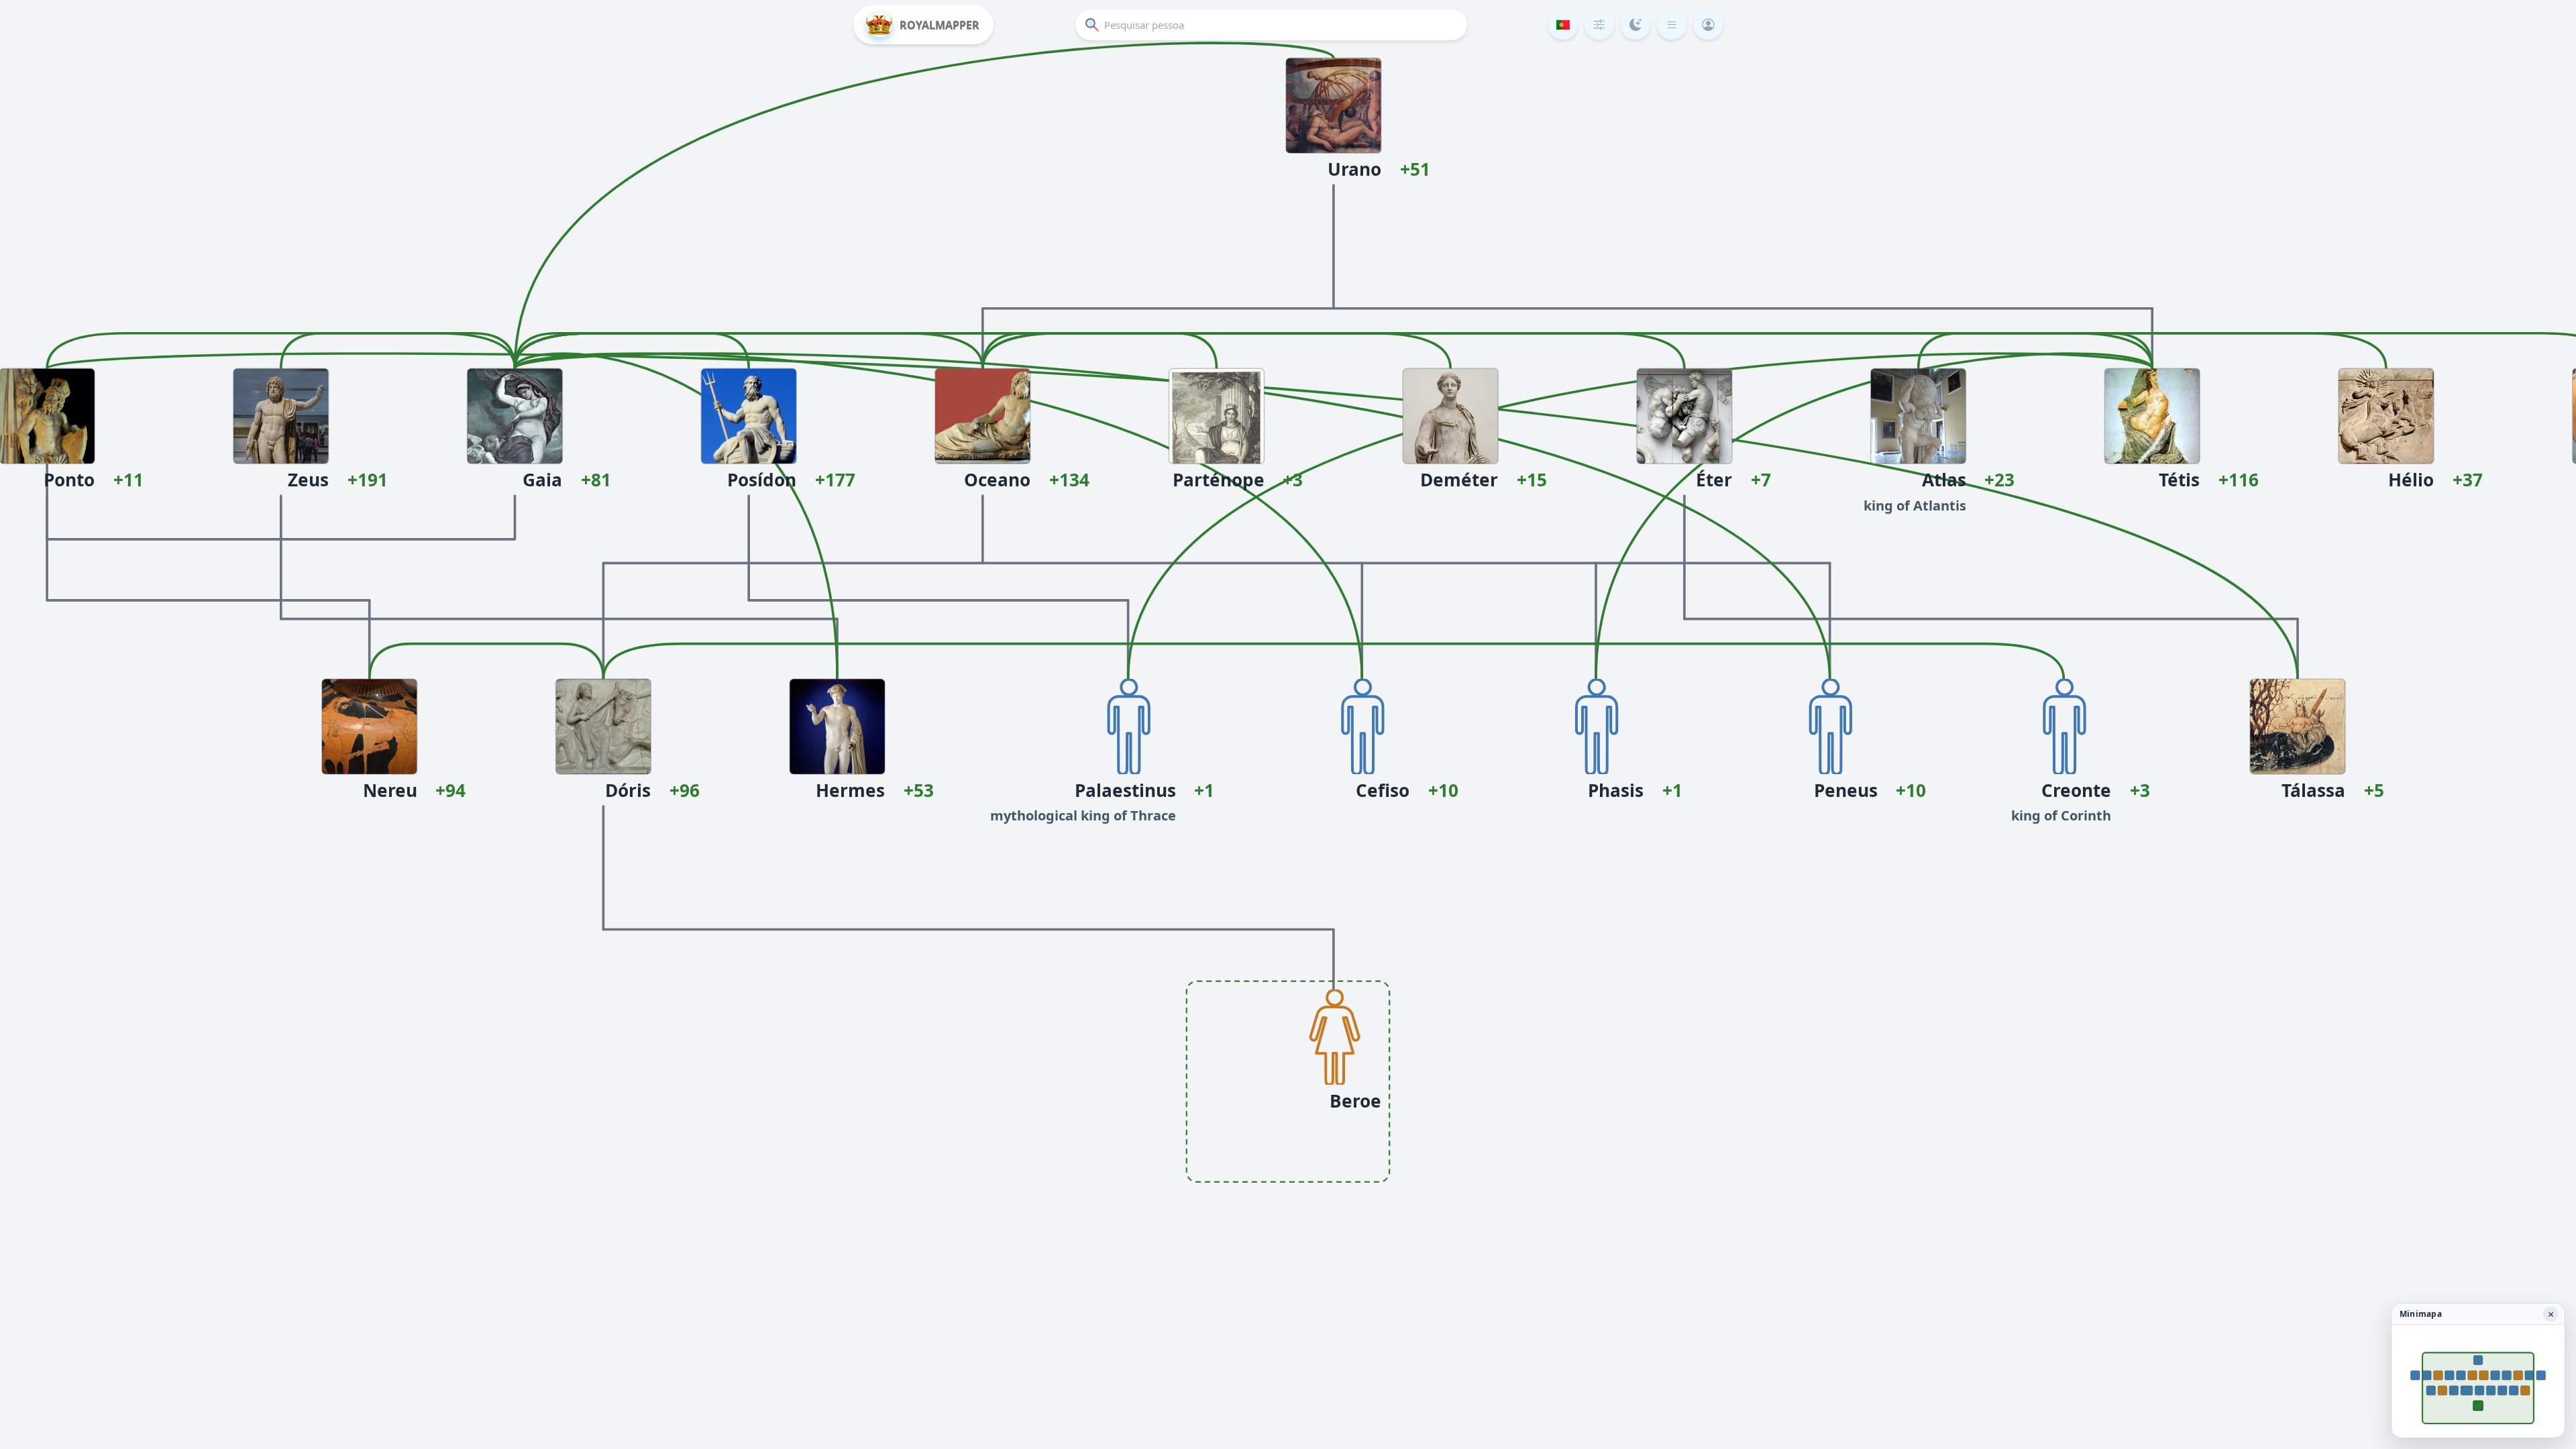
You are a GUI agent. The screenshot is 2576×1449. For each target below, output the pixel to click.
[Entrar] (1708, 25)
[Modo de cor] (1635, 25)
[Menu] (1672, 25)
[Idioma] (1563, 25)
